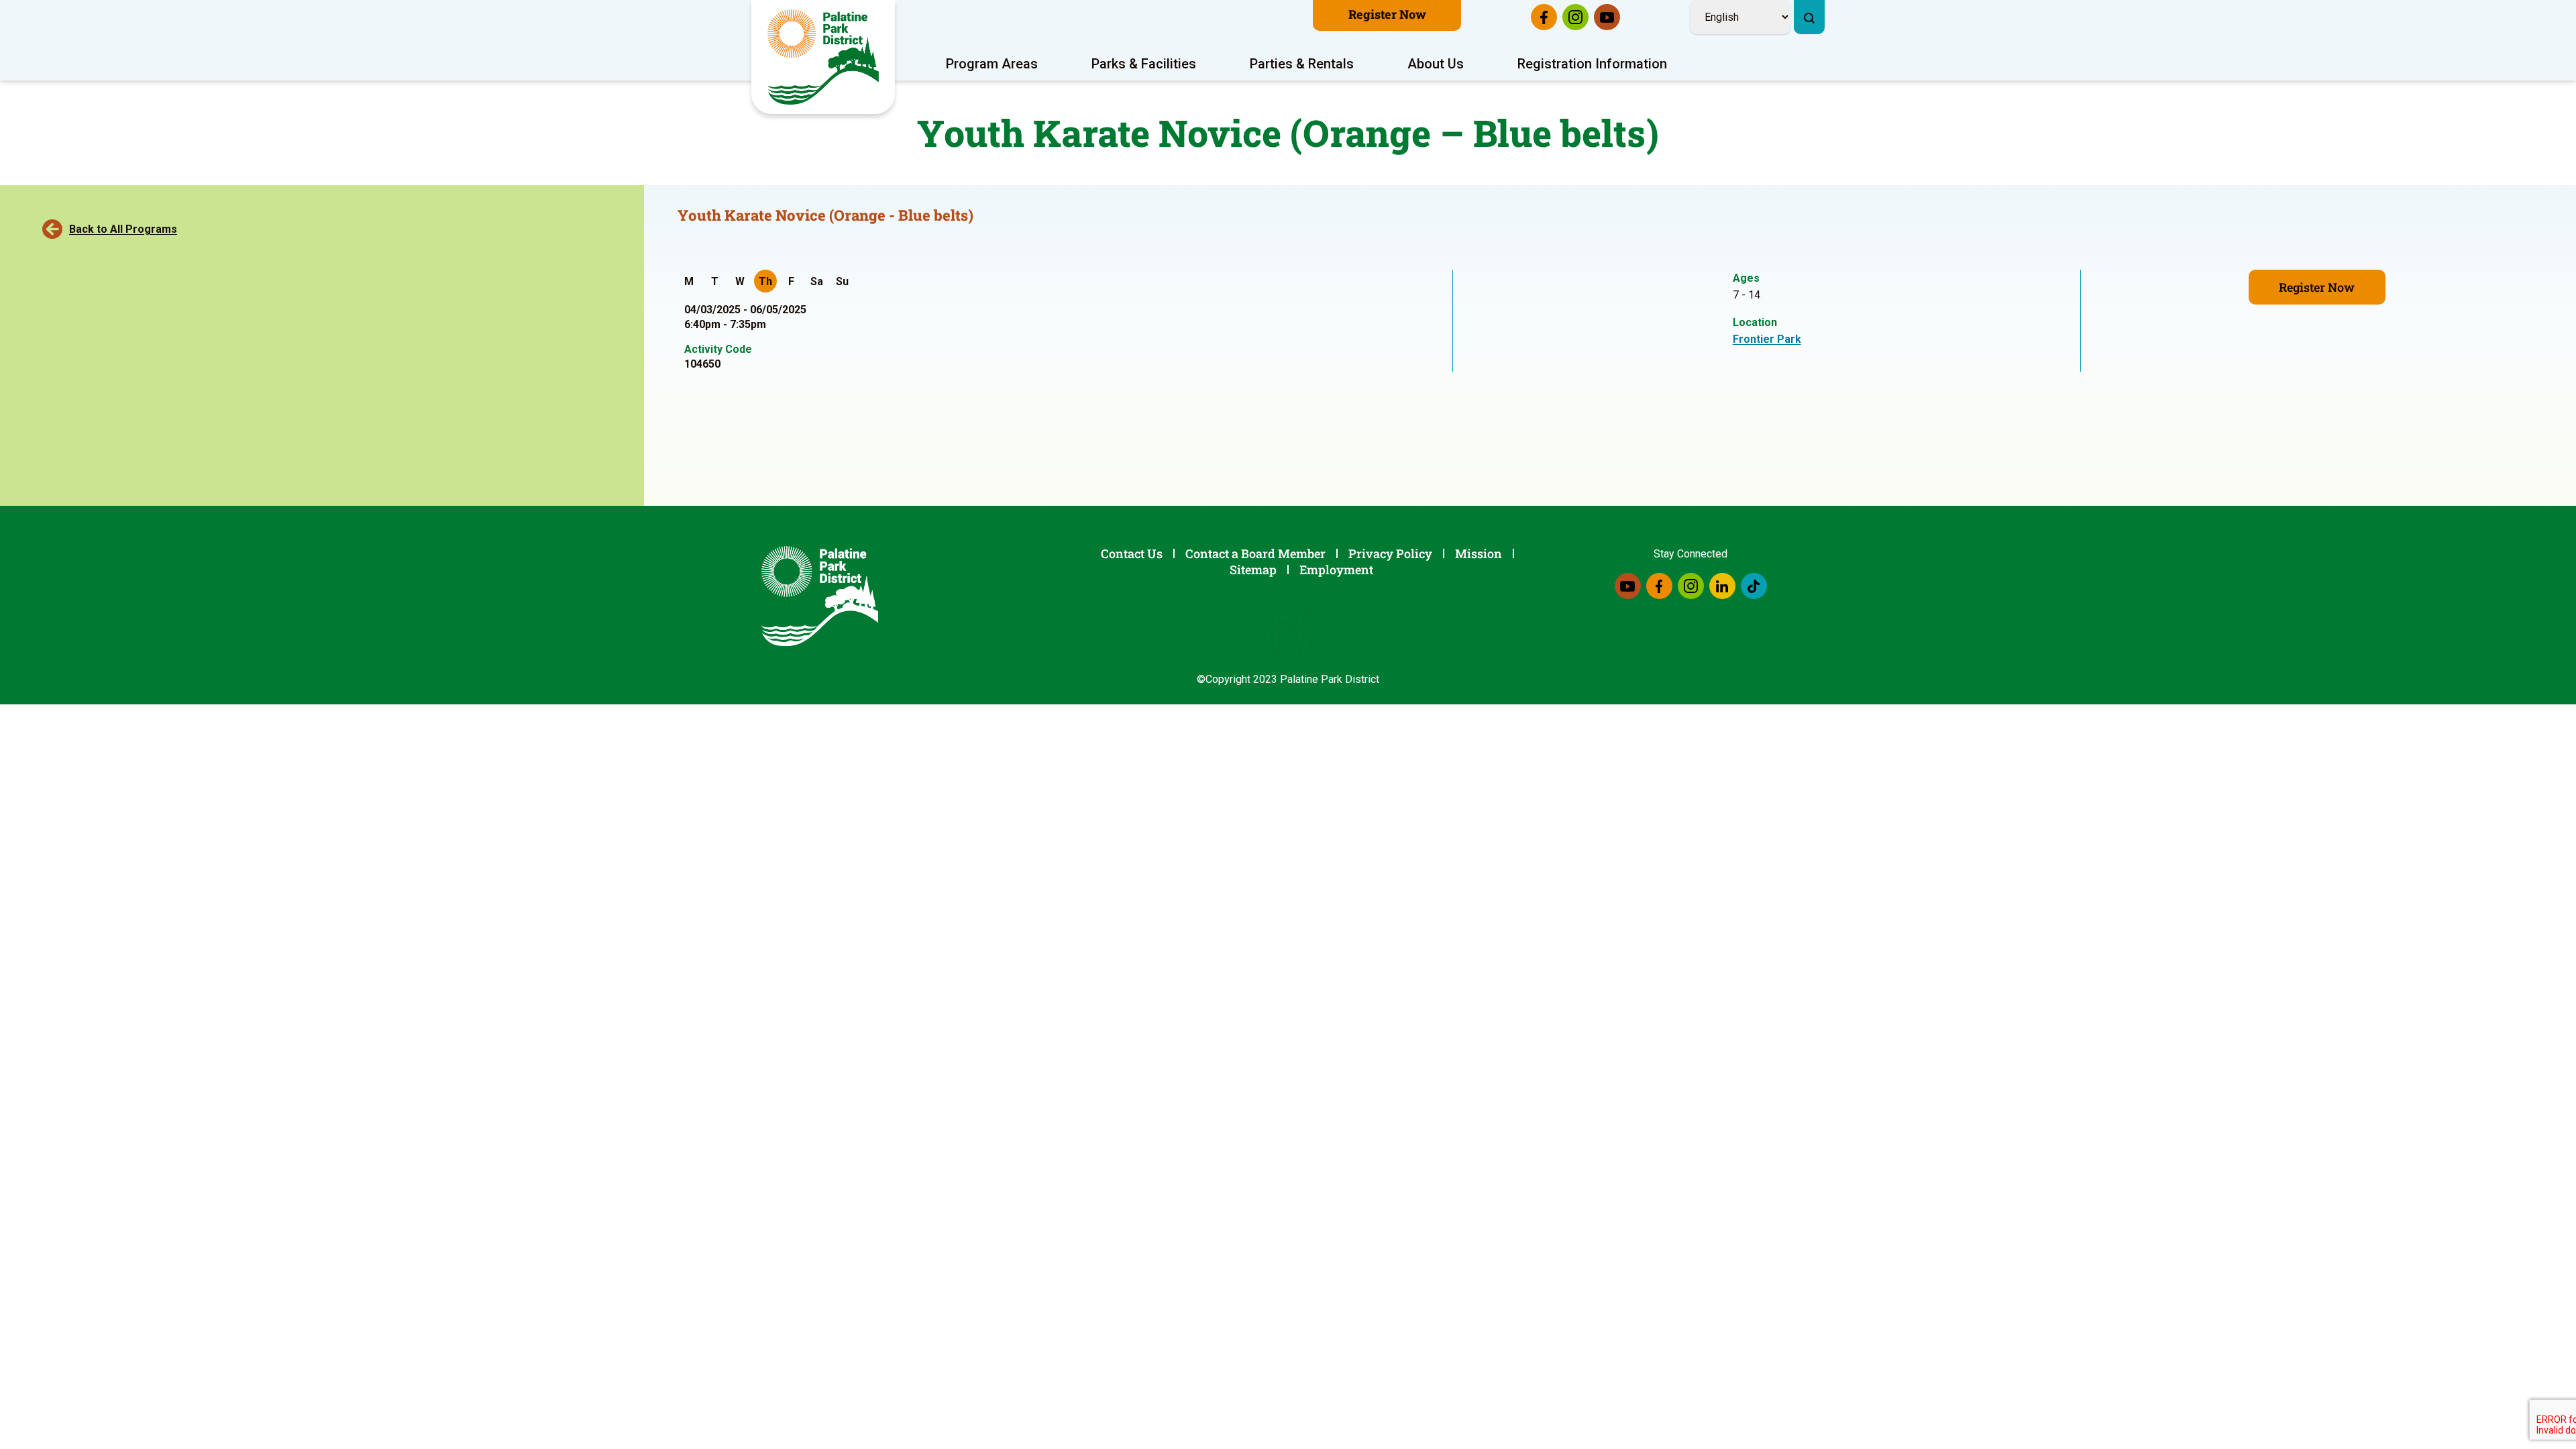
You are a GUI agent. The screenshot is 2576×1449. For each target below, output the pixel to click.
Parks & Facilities (1144, 64)
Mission (1479, 553)
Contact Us (1132, 553)
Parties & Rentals (1302, 64)
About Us (1436, 64)
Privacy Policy (1390, 553)
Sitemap (1253, 570)
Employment (1336, 570)
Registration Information (1592, 64)
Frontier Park (1767, 339)
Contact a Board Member (1255, 553)
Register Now (1387, 14)
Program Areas (992, 64)
